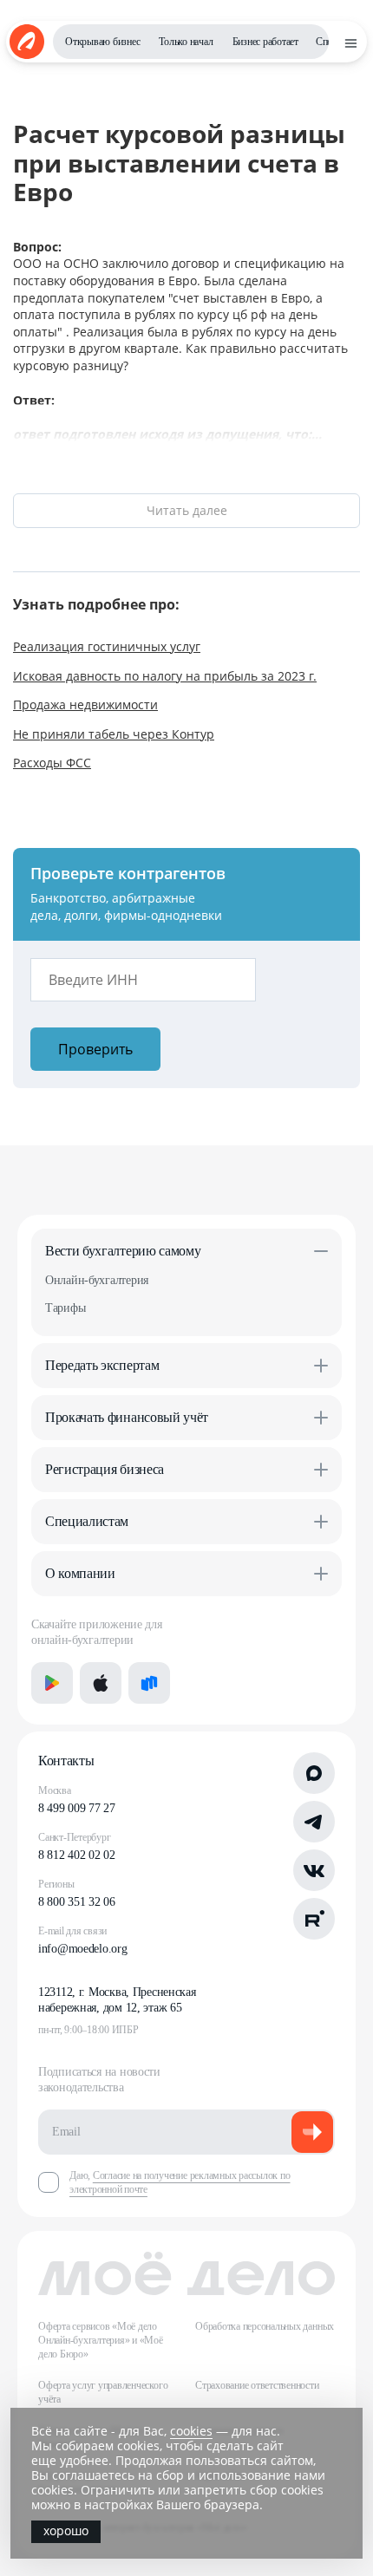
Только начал (186, 42)
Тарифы (65, 1308)
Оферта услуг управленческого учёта (103, 2392)
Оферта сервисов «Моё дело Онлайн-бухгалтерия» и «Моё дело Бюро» (101, 2340)
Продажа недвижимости (85, 704)
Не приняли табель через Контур (114, 734)
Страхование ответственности (257, 2385)
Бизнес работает (265, 42)
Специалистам (87, 1521)
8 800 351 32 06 (77, 1902)
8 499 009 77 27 (77, 1808)
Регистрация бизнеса (105, 1469)
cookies (191, 2431)
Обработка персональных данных (265, 2326)
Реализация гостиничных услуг (107, 646)
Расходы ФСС (52, 763)
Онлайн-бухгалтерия (97, 1280)
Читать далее (187, 510)
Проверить (95, 1049)
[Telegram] (314, 1822)
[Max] (314, 1773)
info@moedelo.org (83, 1949)
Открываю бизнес (102, 42)
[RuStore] (149, 1683)
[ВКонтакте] (314, 1870)
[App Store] (101, 1683)
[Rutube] (314, 1919)
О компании (80, 1573)
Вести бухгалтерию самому (123, 1251)
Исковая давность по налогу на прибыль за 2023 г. (165, 676)
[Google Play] (52, 1683)
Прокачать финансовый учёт (127, 1417)
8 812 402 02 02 (77, 1855)
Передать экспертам (102, 1365)
